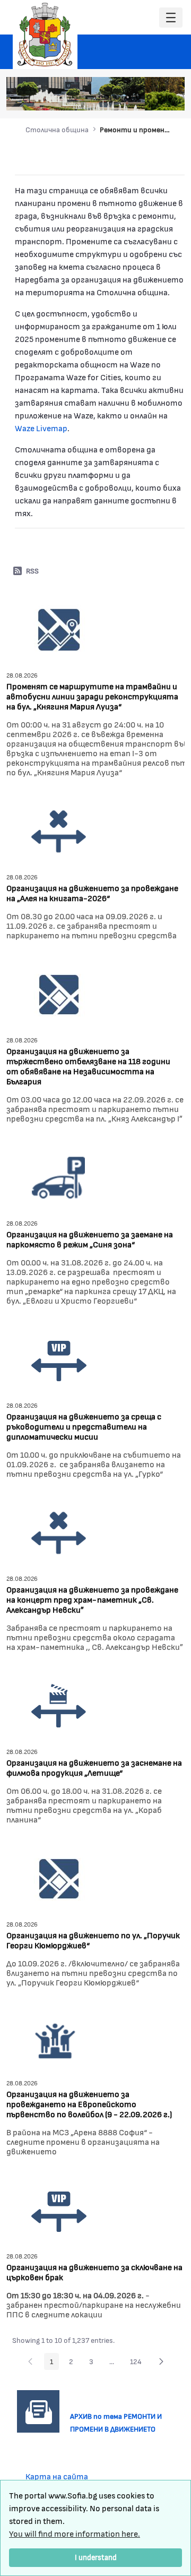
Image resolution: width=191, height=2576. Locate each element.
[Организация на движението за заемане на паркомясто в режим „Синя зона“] (59, 1176)
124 (139, 2363)
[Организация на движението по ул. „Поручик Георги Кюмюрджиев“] (59, 1877)
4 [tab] (138, 97)
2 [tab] (117, 97)
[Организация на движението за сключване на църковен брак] (59, 2209)
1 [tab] (107, 97)
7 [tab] (170, 97)
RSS (32, 571)
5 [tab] (149, 97)
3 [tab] (128, 97)
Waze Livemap (41, 428)
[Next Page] (161, 2361)
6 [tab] (160, 97)
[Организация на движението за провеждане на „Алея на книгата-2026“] (59, 830)
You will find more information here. (75, 2533)
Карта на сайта (57, 2476)
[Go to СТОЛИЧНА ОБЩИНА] (45, 35)
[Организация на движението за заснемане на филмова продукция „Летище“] (59, 1705)
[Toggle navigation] (171, 18)
